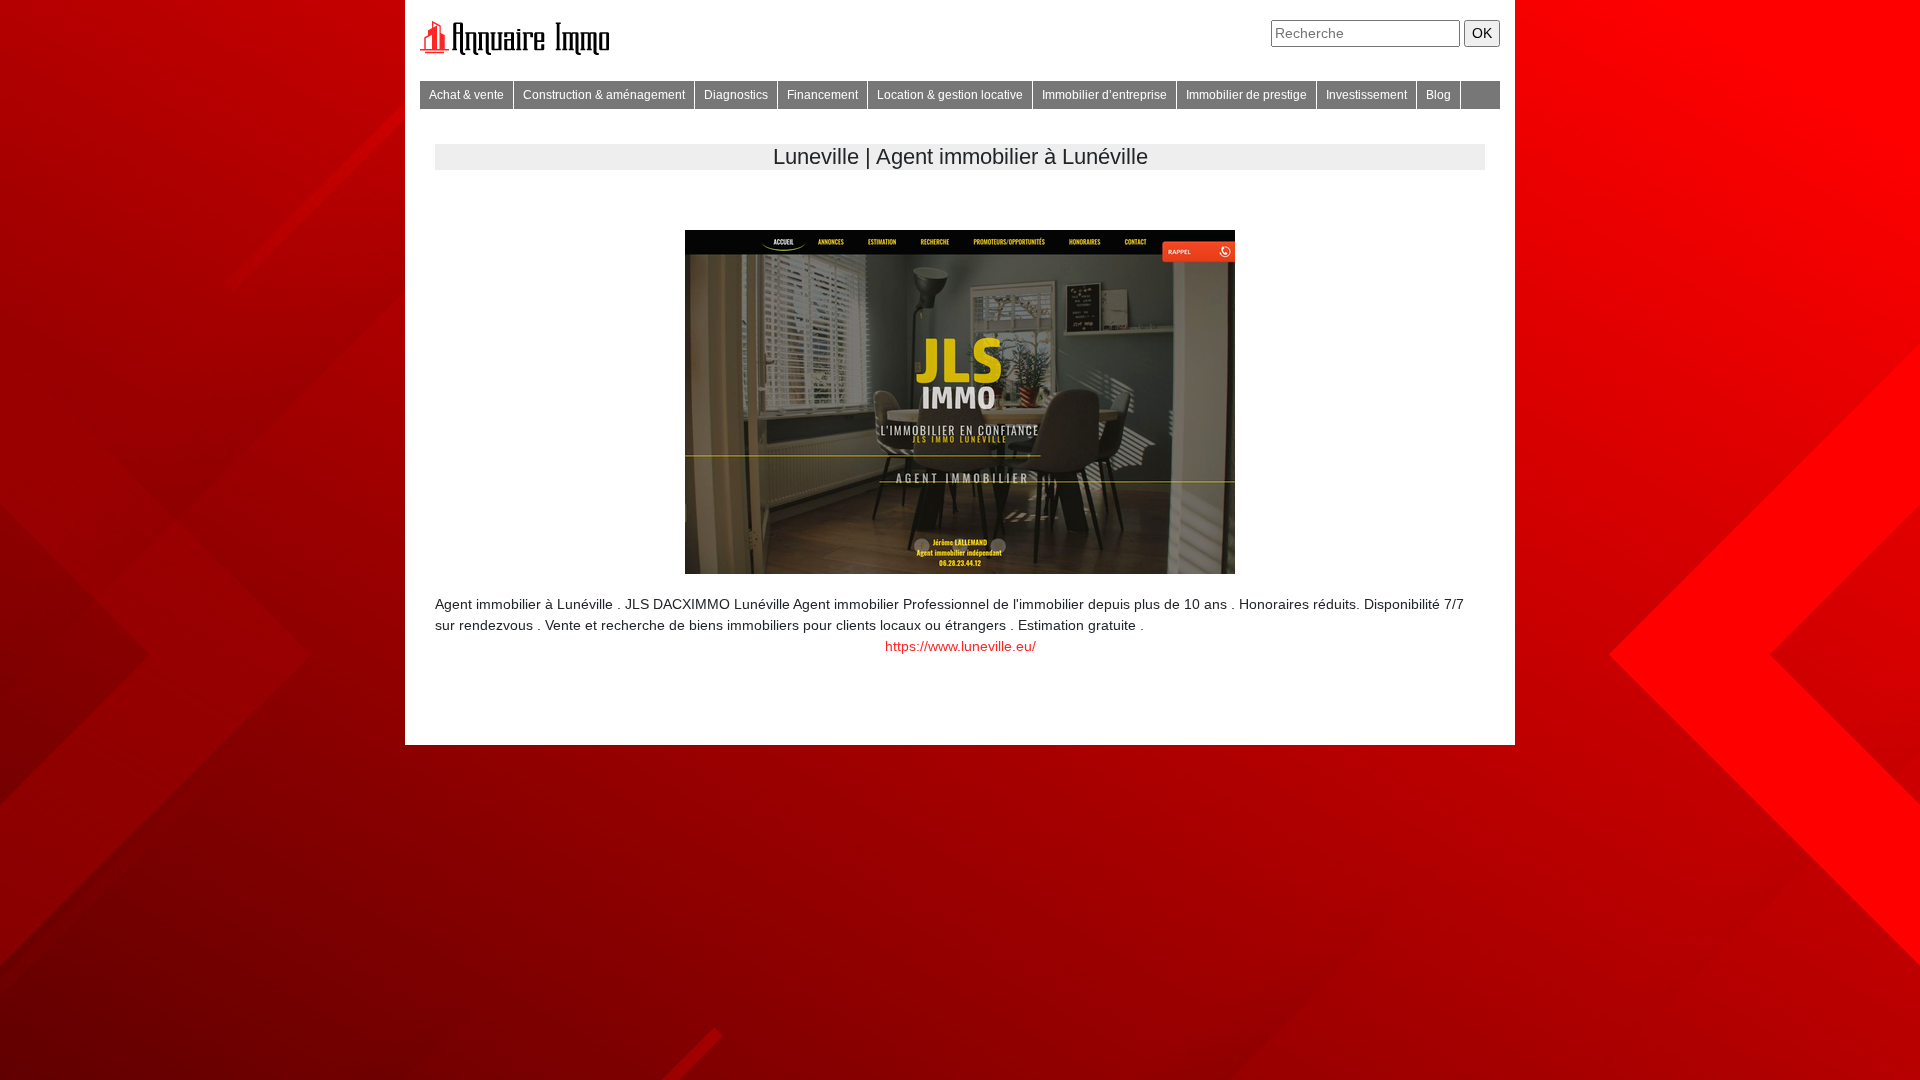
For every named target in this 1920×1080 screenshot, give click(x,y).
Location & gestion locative (950, 95)
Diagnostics (736, 95)
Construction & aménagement (604, 95)
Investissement (1366, 95)
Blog (1438, 95)
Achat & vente (466, 95)
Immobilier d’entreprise (1104, 95)
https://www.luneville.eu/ (960, 646)
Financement (822, 95)
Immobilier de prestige (1246, 95)
